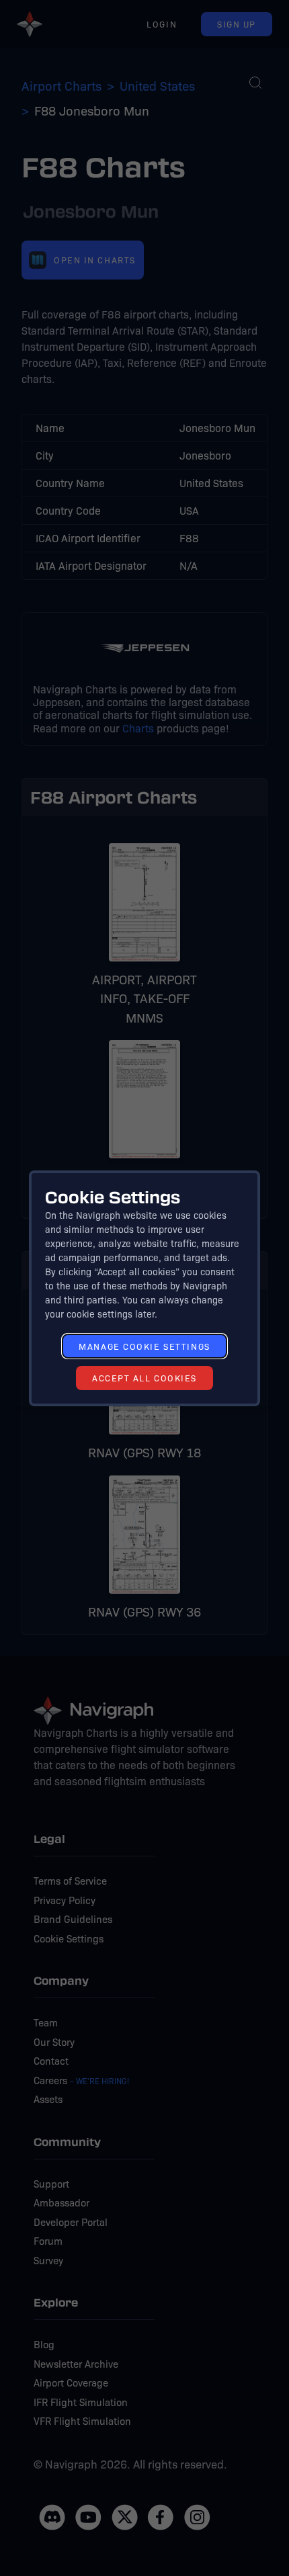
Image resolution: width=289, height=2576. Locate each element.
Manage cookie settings (144, 1346)
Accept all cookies (144, 1378)
